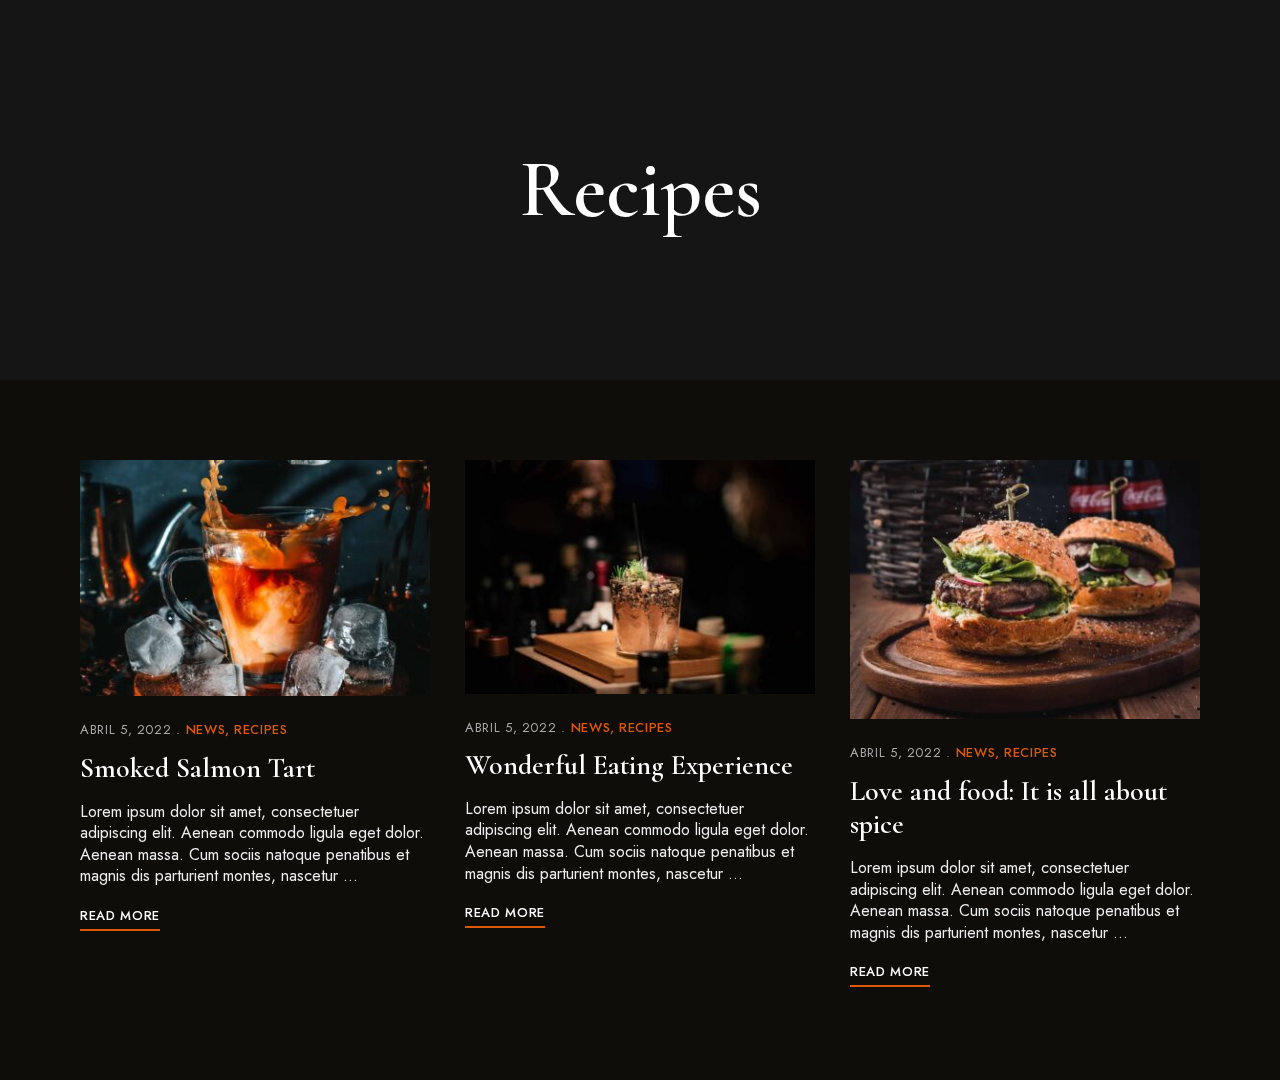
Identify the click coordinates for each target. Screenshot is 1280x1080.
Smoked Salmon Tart (197, 768)
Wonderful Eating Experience (629, 765)
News (206, 729)
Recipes (261, 729)
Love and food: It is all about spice (1008, 808)
